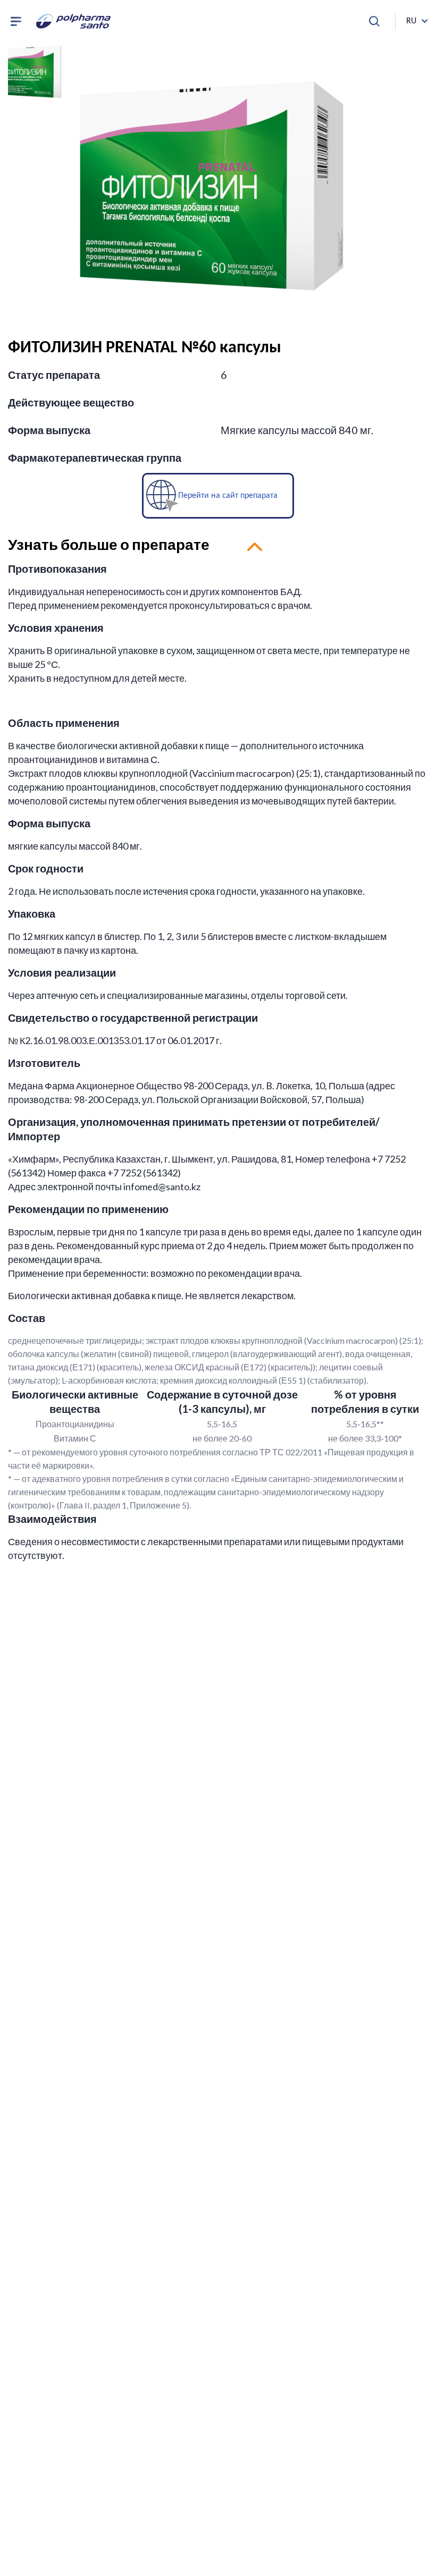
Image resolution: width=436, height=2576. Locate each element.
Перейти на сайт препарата (228, 495)
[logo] (73, 21)
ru (411, 21)
